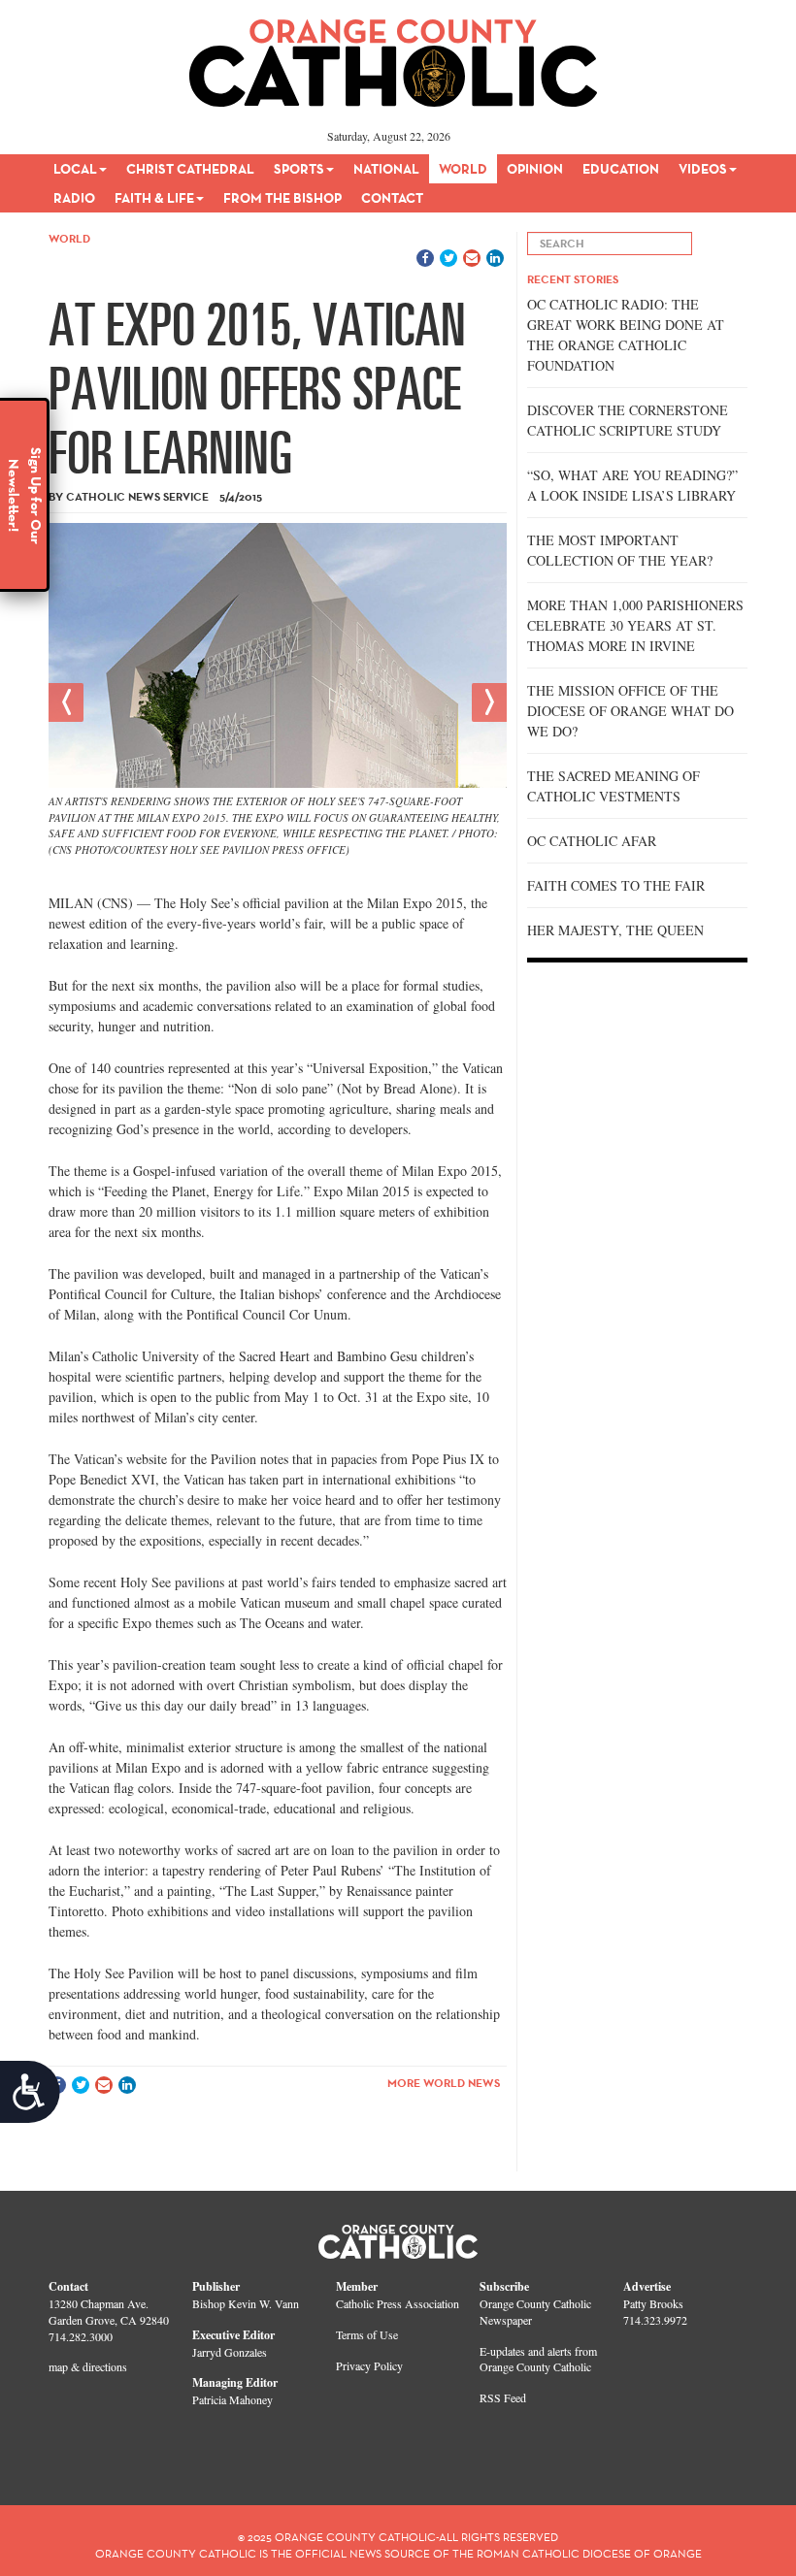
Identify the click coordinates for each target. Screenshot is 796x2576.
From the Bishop (282, 198)
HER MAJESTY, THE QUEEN (615, 930)
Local (75, 169)
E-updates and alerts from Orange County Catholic (538, 2359)
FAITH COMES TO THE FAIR (616, 885)
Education (621, 169)
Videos (703, 169)
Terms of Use (367, 2334)
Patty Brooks (653, 2303)
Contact (392, 198)
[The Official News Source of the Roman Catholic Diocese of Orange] (394, 56)
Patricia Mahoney (232, 2399)
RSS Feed (503, 2397)
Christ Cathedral (190, 169)
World (463, 169)
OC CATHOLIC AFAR (592, 841)
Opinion (535, 169)
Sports (299, 169)
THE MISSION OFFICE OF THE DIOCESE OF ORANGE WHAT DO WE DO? (630, 711)
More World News (444, 2083)
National (386, 169)
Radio (74, 198)
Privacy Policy (369, 2365)
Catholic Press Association (398, 2303)
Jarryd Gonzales (230, 2352)
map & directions (88, 2366)
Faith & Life (154, 198)
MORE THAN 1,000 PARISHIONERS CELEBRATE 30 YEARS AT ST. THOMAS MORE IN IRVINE (635, 625)
